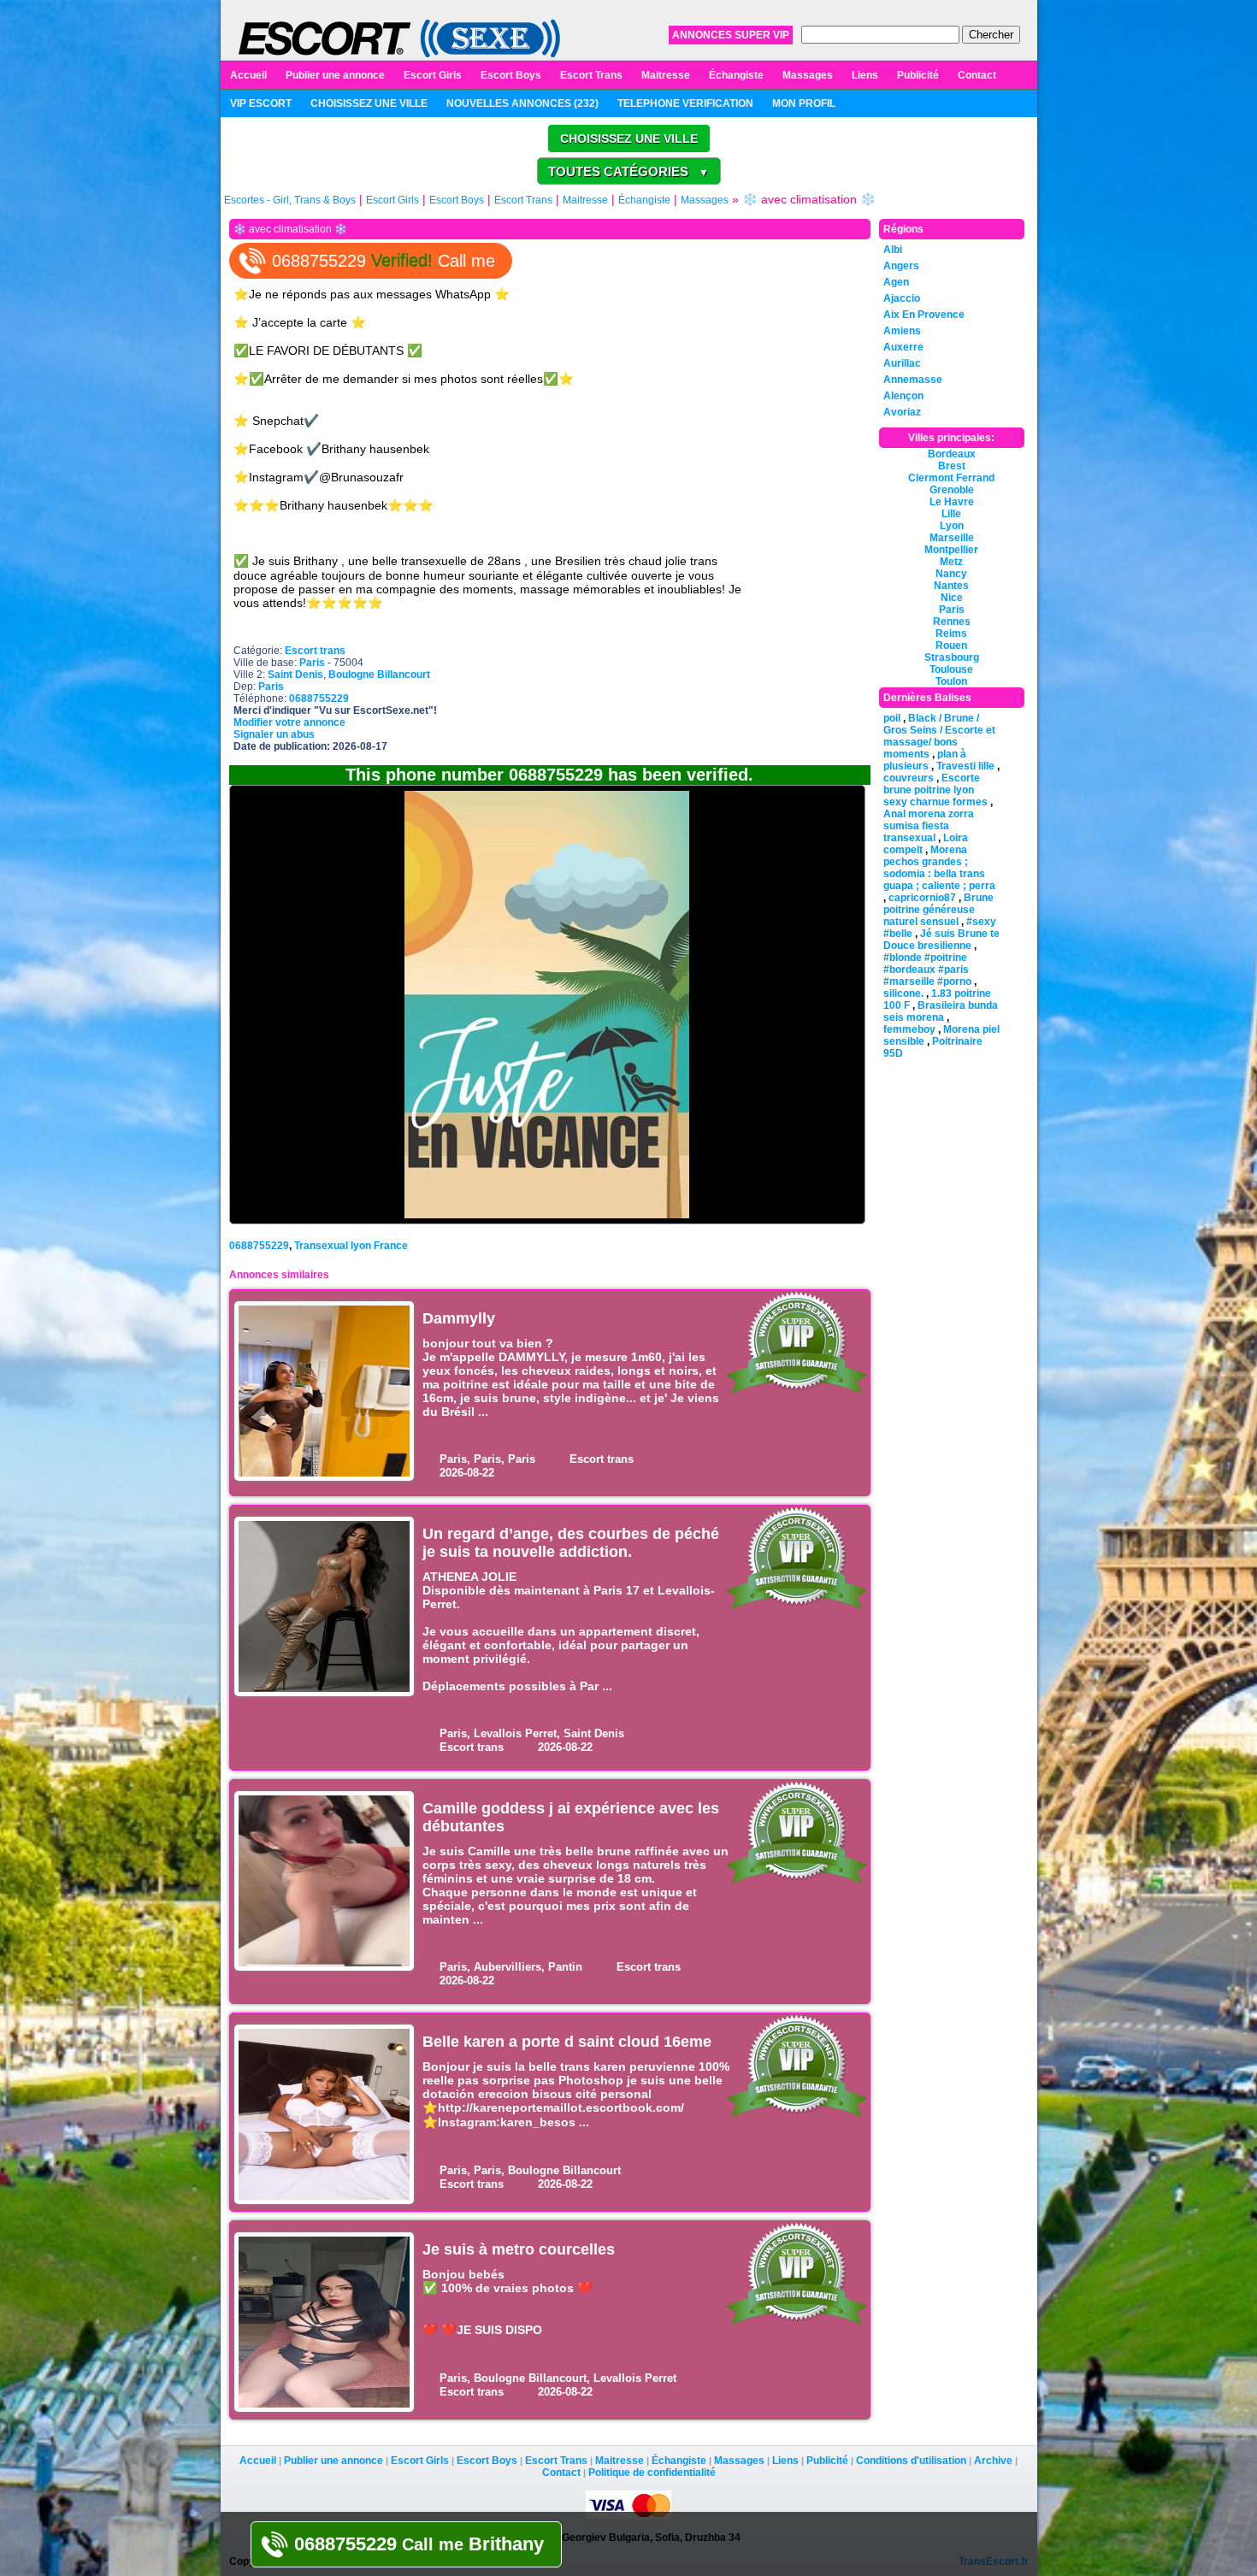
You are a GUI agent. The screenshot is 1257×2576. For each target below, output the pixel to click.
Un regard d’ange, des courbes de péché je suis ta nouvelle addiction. (571, 1543)
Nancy (951, 574)
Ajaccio (902, 298)
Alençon (903, 396)
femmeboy (909, 1029)
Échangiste (736, 75)
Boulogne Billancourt (379, 675)
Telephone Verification (685, 103)
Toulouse (951, 669)
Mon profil (804, 103)
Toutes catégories (628, 171)
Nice (952, 598)
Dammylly (459, 1318)
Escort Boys (511, 75)
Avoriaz (902, 412)
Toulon (951, 681)
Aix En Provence (924, 315)
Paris (312, 663)
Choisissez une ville (369, 103)
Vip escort (261, 103)
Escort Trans (591, 75)
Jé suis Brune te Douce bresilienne (941, 940)
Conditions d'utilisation (911, 2461)
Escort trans (315, 651)
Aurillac (902, 363)
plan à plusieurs (925, 760)
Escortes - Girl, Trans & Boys (290, 200)
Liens (865, 75)
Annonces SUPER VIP (731, 35)
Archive (993, 2461)
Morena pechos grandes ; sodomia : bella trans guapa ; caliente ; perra (939, 868)
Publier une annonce (335, 75)
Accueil (248, 75)
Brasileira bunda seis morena (941, 1011)
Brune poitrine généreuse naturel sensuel (938, 910)
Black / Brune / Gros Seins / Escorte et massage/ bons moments (939, 736)
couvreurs (909, 778)
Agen (896, 282)
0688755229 (259, 1246)
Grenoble (952, 490)
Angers (901, 266)
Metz (951, 562)
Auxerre (903, 347)
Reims (951, 634)
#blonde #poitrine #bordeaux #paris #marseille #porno (927, 970)
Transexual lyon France (351, 1246)
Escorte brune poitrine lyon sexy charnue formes (935, 790)
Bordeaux (952, 454)
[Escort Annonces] (400, 38)
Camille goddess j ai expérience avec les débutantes (571, 1817)
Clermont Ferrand (951, 478)
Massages (808, 75)
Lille (951, 514)
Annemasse (913, 380)
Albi (893, 250)
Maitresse (666, 75)
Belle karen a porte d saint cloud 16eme (567, 2042)
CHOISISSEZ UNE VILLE (629, 139)
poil (892, 718)
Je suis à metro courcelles (519, 2249)
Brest (952, 466)
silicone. (903, 993)
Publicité (918, 75)
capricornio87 (922, 898)
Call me (419, 2544)
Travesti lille (965, 766)
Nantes (951, 586)
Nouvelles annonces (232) (522, 103)
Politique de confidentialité (652, 2473)
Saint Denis (295, 675)
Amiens (902, 331)
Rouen (951, 645)
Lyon (952, 526)
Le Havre (952, 502)
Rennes (952, 622)
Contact (977, 75)
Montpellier (951, 550)
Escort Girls (433, 75)
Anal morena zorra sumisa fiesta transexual (929, 826)
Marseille (952, 538)
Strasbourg (952, 657)
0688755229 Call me (384, 261)
